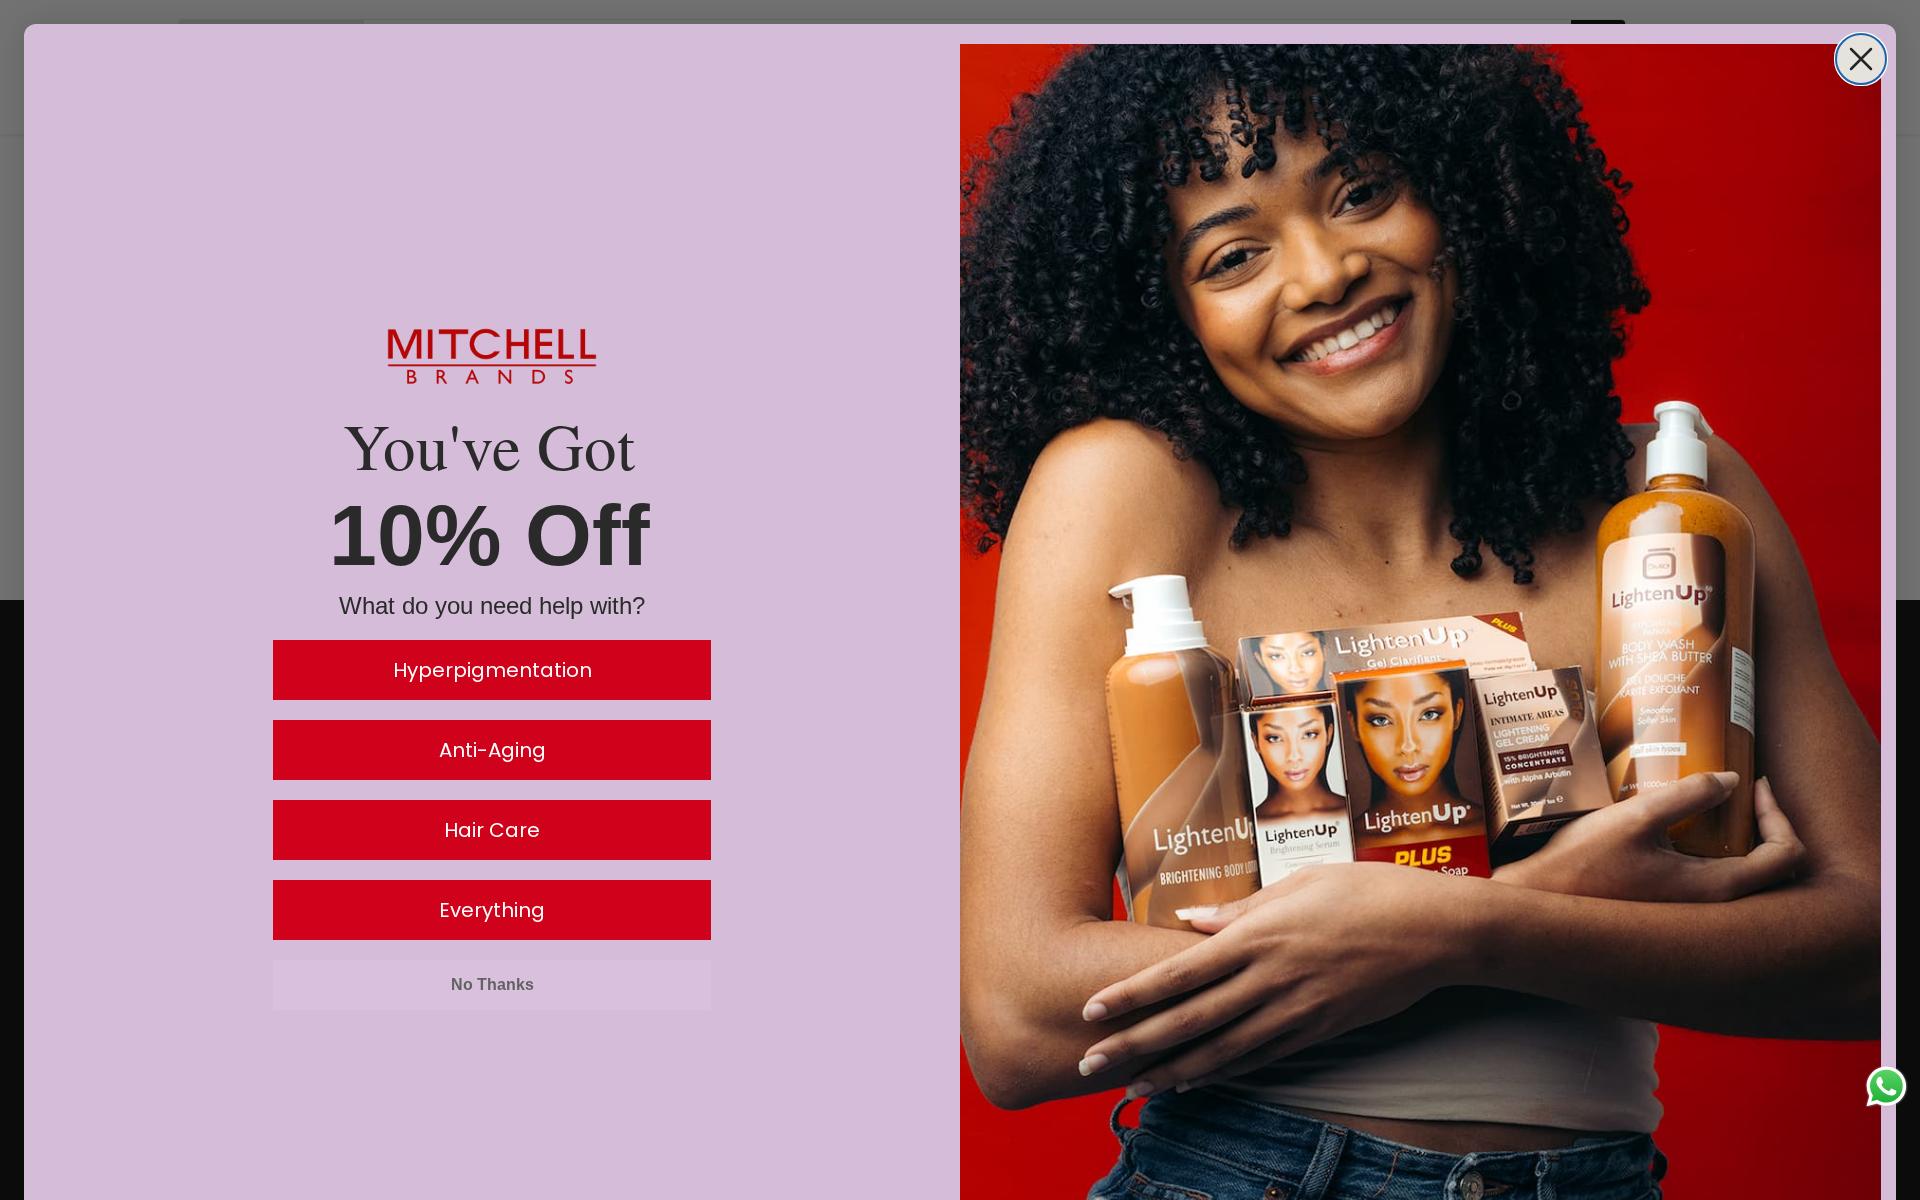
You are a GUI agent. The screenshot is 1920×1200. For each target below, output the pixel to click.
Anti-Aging (492, 750)
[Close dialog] (1861, 59)
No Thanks (492, 984)
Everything (492, 910)
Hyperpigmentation (492, 670)
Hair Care (492, 830)
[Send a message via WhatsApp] (1886, 1086)
